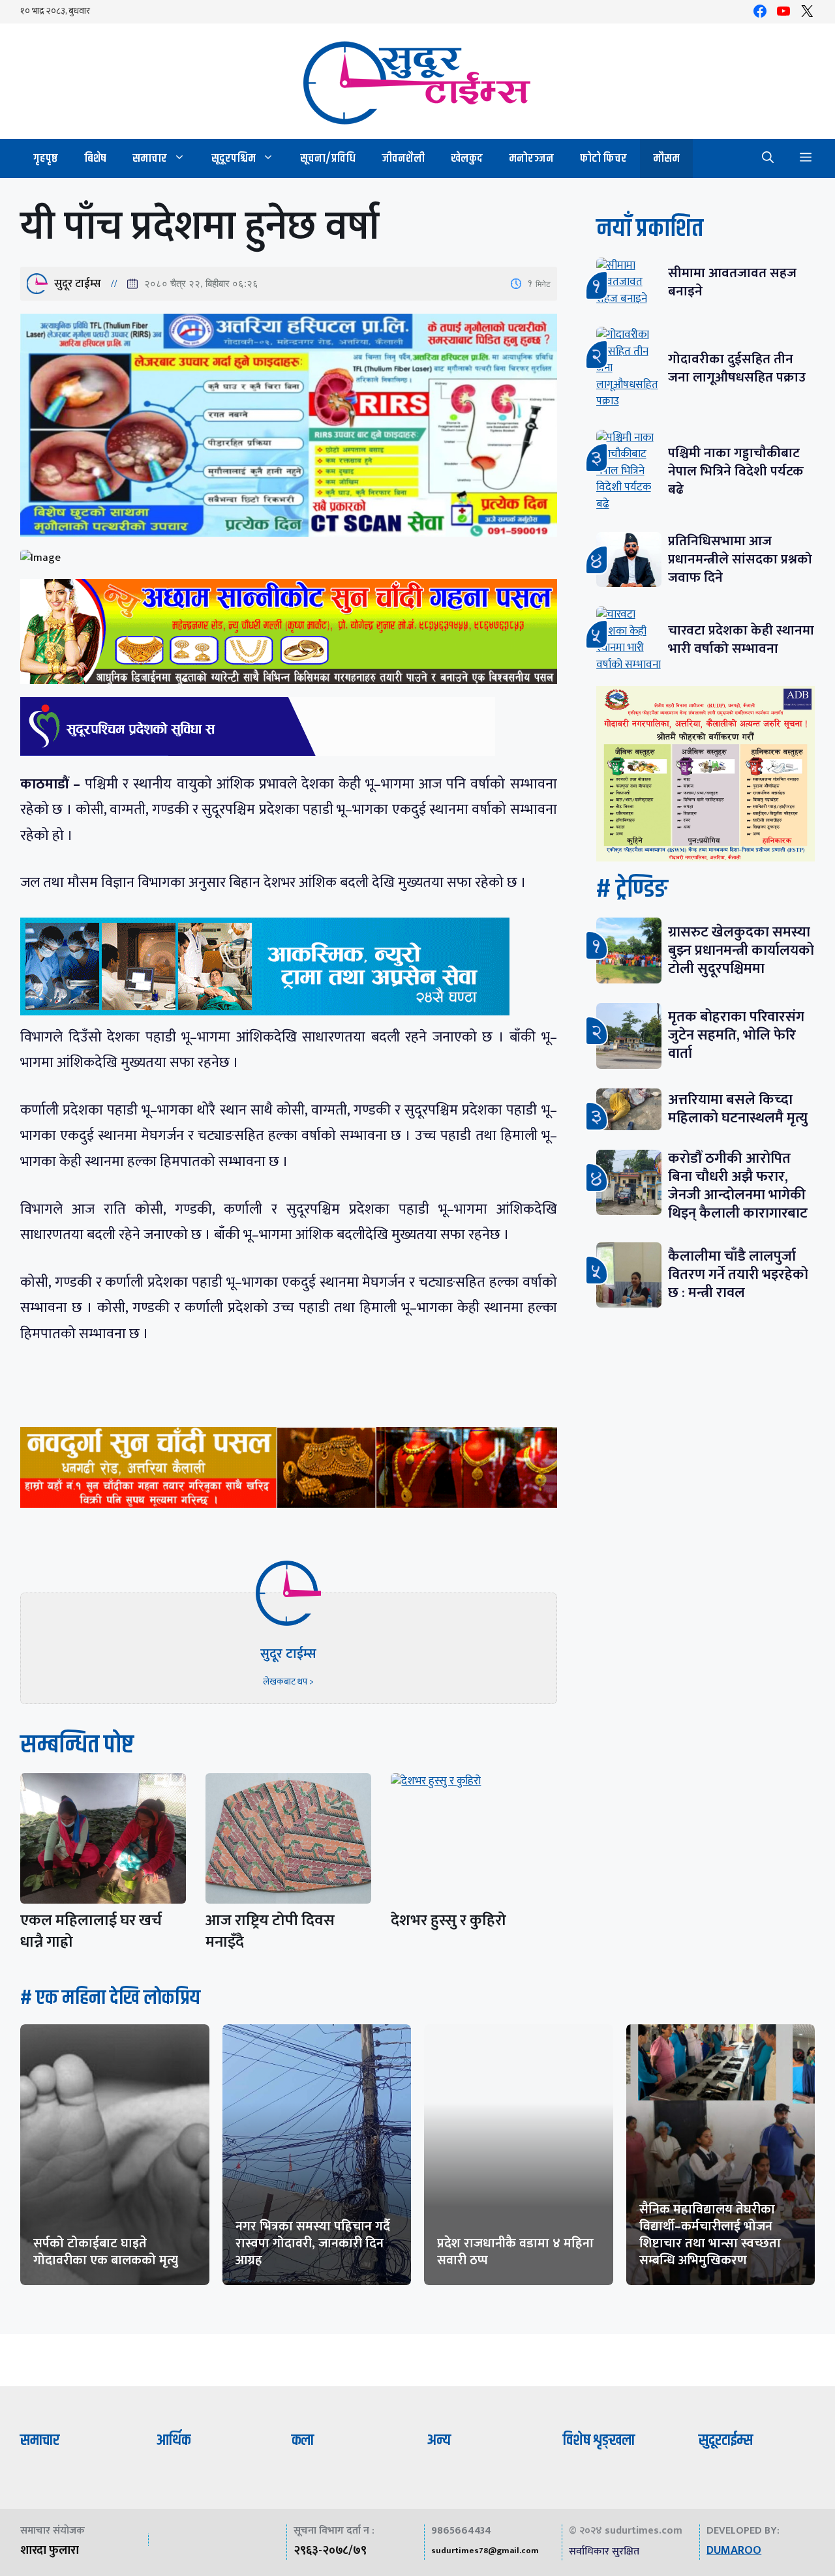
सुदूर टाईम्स (78, 284)
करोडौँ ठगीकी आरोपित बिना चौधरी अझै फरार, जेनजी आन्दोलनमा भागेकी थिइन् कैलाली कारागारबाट (738, 1186)
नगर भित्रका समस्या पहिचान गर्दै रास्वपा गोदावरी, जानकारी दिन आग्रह (313, 2243)
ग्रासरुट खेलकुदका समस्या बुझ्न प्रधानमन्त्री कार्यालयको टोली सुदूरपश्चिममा (741, 951)
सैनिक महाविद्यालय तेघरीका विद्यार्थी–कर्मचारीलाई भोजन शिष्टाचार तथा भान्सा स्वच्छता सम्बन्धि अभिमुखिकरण (710, 2235)
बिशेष (95, 158)
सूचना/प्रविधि (328, 158)
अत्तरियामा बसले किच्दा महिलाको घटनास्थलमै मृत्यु (738, 1109)
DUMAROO (734, 2551)
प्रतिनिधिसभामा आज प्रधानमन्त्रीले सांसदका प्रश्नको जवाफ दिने (740, 559)
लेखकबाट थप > (288, 1682)
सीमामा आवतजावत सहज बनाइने (732, 282)
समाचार (150, 158)
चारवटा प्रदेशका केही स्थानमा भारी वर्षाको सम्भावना (741, 639)
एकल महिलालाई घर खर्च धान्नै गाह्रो (91, 1931)
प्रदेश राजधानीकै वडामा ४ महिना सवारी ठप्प (515, 2252)
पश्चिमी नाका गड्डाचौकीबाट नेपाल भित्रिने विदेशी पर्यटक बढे (736, 471)
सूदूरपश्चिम (234, 158)
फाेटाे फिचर (603, 158)
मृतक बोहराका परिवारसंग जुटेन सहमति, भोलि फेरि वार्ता (736, 1035)
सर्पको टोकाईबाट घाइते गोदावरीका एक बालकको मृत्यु (106, 2252)
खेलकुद (467, 158)
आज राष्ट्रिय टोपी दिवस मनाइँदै (270, 1931)
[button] (768, 158)
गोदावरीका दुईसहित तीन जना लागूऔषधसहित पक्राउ (737, 368)
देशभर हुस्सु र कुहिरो (448, 1921)
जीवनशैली (403, 158)
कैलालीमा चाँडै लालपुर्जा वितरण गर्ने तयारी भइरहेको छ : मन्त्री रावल (738, 1275)
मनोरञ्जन (531, 158)
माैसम (666, 158)
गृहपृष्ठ (46, 158)
